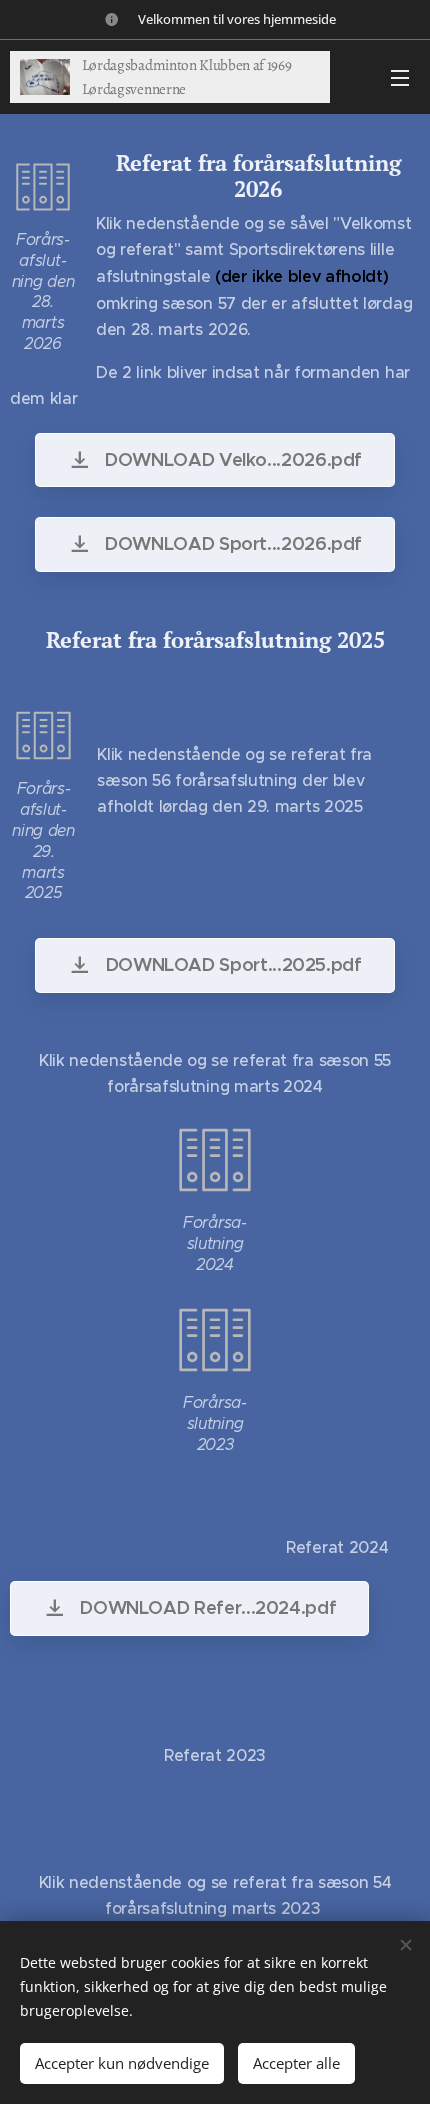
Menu (400, 77)
